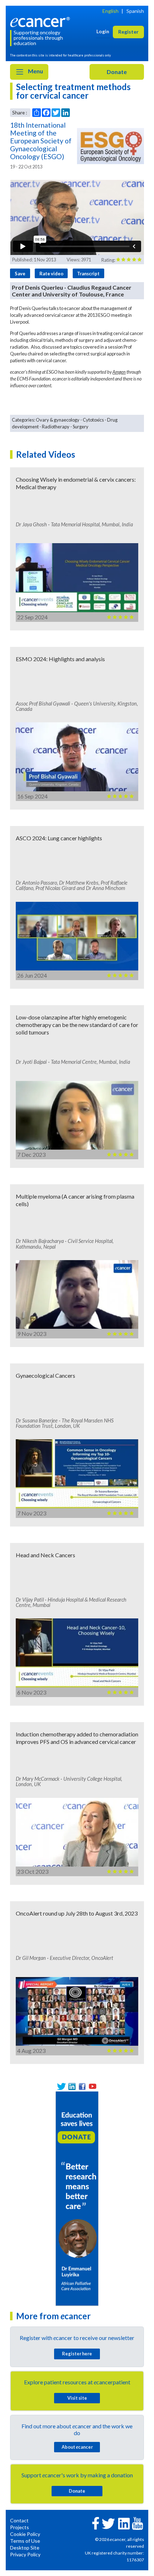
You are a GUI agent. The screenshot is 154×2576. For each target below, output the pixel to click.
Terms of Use (25, 2541)
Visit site (77, 2398)
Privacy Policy (25, 2554)
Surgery (81, 427)
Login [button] (103, 31)
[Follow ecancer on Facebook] (96, 2523)
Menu (35, 71)
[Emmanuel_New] (77, 2198)
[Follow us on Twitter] (61, 2086)
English (110, 11)
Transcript (88, 274)
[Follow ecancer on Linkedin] (124, 2523)
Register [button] (128, 32)
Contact (19, 2520)
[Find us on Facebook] (82, 2086)
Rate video (51, 274)
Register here (77, 2354)
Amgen (119, 372)
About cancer (77, 2447)
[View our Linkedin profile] (72, 2086)
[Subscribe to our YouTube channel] (93, 2086)
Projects (20, 2527)
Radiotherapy (56, 427)
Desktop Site (25, 2548)
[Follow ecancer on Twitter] (108, 2523)
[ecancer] (41, 21)
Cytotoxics (93, 420)
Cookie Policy (25, 2534)
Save (20, 274)
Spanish (135, 11)
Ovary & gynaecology (58, 420)
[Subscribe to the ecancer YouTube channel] (138, 2523)
